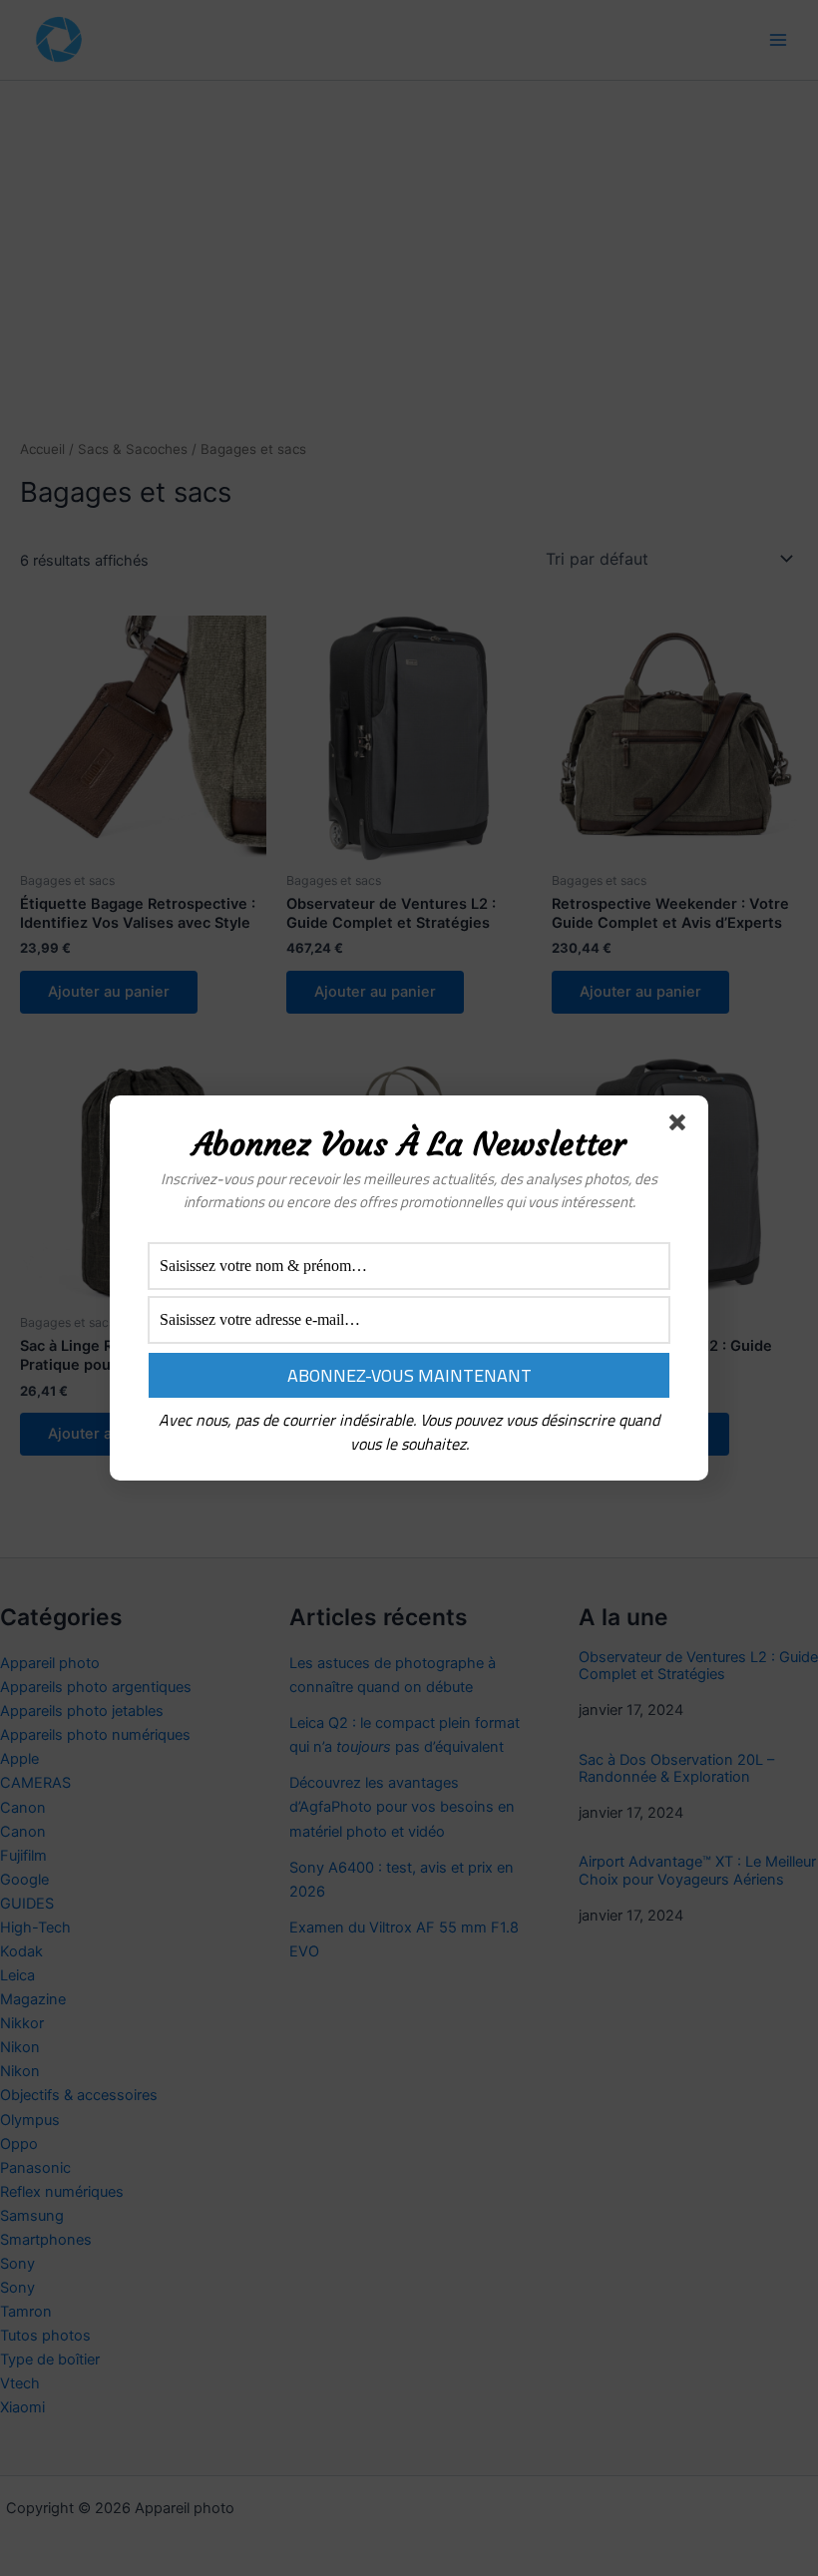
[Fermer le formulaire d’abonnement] (681, 1126)
